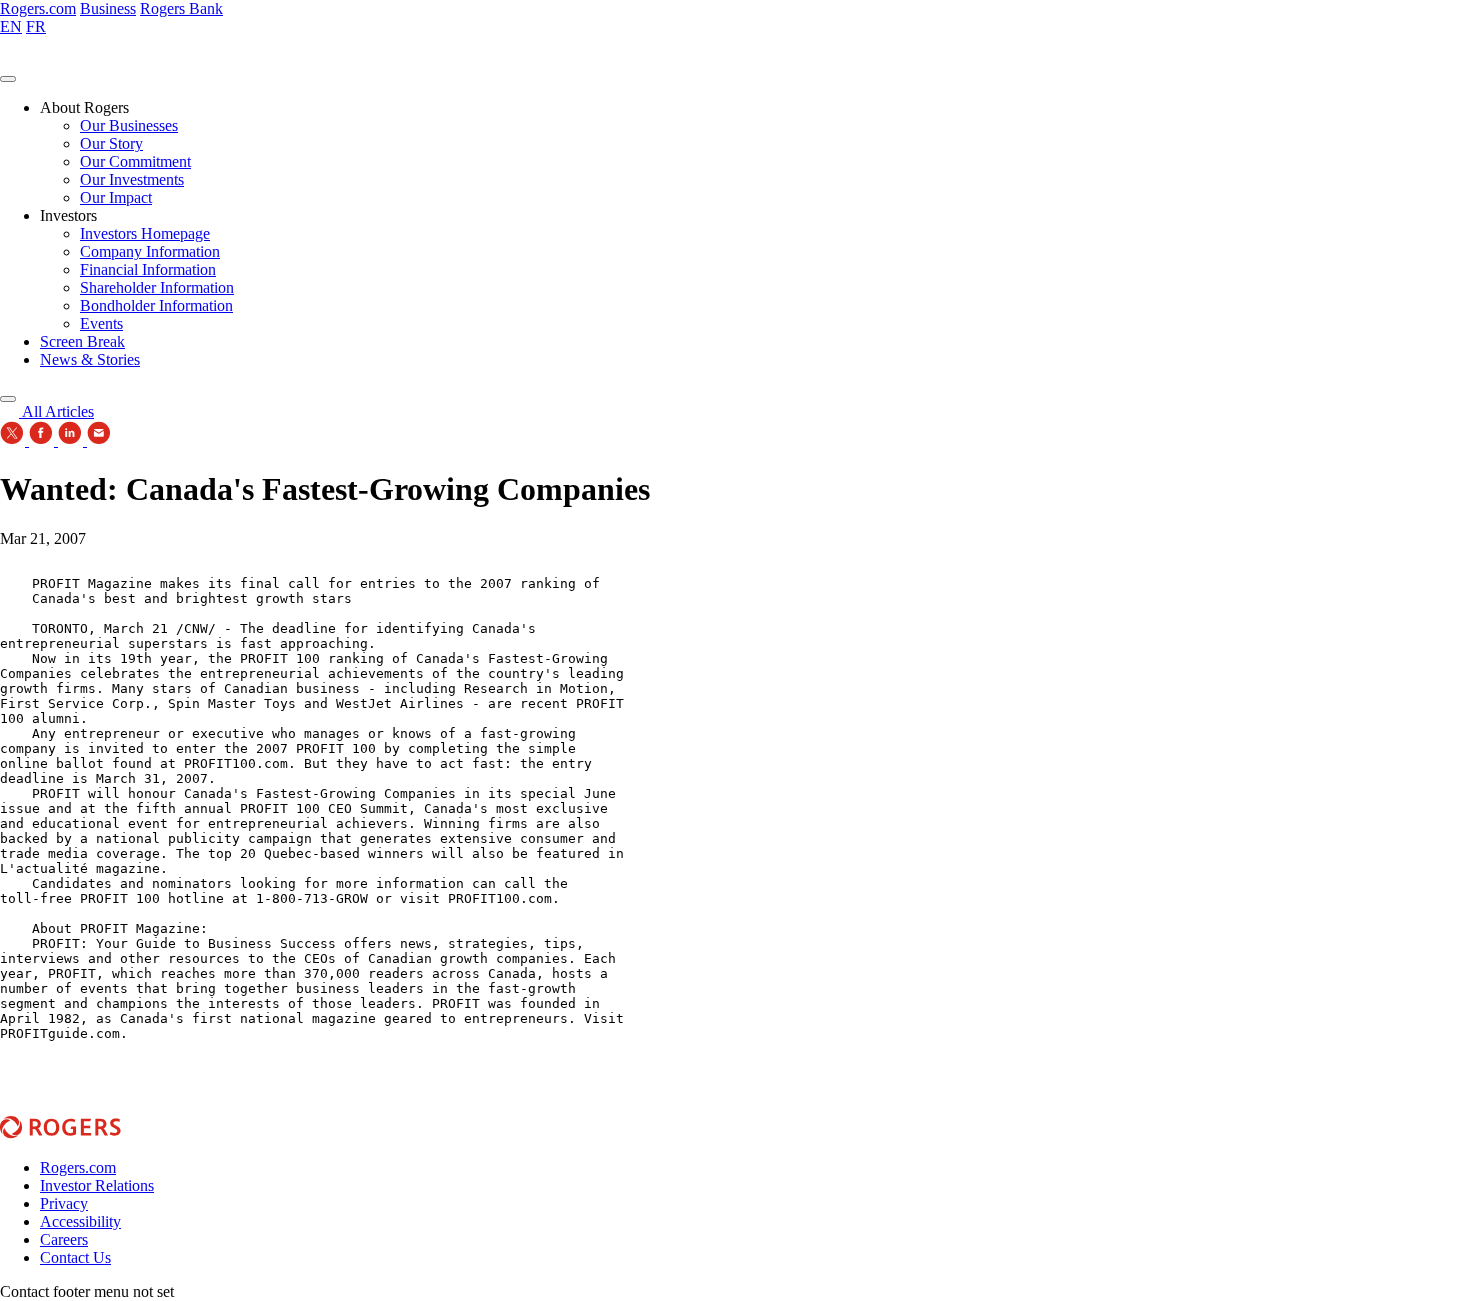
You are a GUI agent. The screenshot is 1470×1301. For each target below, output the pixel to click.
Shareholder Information (157, 287)
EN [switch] (11, 26)
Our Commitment (135, 161)
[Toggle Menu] (8, 79)
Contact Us (75, 1257)
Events (101, 323)
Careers (64, 1239)
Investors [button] (68, 215)
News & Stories (90, 359)
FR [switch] (36, 26)
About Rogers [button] (84, 107)
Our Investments (132, 179)
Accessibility (80, 1221)
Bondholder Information (156, 305)
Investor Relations (97, 1185)
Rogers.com (38, 8)
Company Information (150, 251)
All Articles (56, 411)
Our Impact (116, 197)
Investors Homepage (145, 233)
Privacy (64, 1203)
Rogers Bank (181, 8)
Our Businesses (129, 125)
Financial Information (148, 269)
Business (108, 8)
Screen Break (82, 341)
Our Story (111, 143)
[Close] (8, 399)
